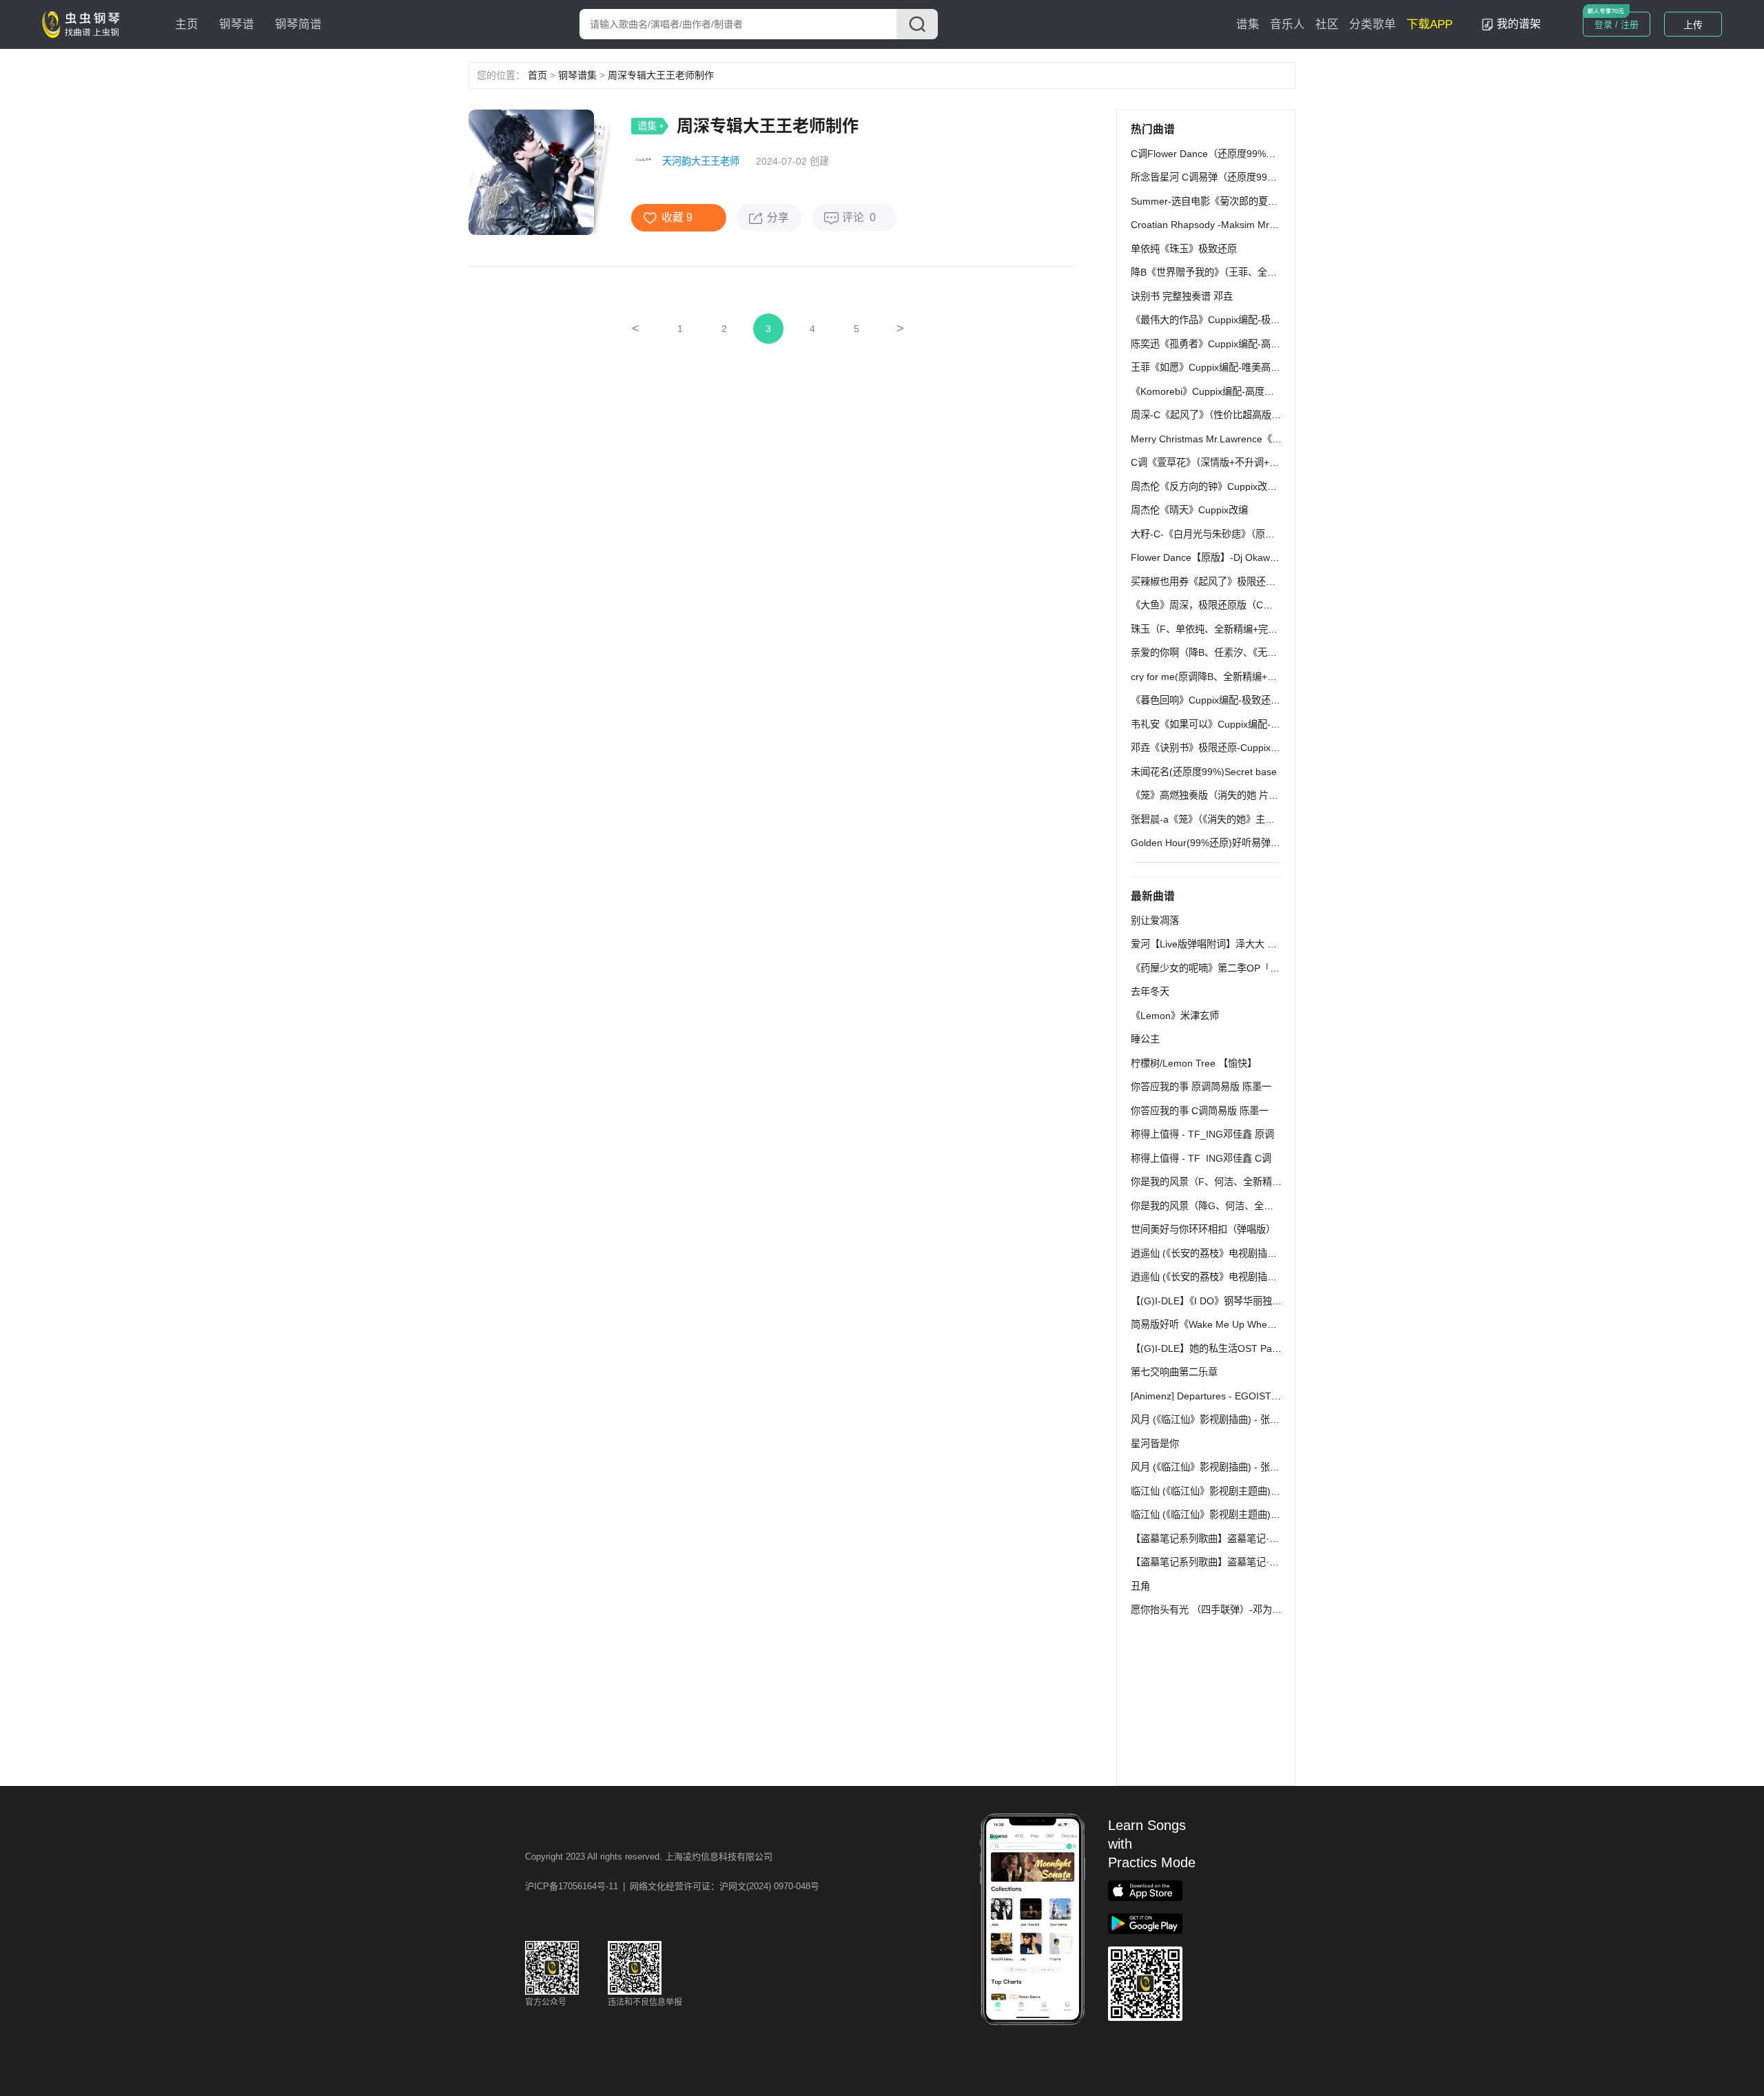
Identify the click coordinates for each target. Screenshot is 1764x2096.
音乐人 (1288, 24)
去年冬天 (1150, 992)
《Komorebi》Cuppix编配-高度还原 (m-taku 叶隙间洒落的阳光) (1267, 391)
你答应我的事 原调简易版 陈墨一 (1201, 1087)
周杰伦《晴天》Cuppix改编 (1189, 510)
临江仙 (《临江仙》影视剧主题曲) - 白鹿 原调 (1226, 1491)
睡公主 (1145, 1039)
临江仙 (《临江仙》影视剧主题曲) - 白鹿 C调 (1224, 1514)
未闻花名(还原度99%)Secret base (1204, 772)
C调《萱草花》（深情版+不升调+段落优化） (1224, 462)
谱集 (1248, 24)
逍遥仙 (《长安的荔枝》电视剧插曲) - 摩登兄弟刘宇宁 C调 (1253, 1277)
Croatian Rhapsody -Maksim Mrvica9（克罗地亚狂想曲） (1255, 225)
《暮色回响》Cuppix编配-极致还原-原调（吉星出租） (1246, 700)
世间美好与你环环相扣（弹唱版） (1203, 1229)
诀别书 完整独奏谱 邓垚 (1182, 296)
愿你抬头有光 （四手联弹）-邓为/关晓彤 (1217, 1610)
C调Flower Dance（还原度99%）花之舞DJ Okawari (1243, 154)
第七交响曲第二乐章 (1174, 1372)
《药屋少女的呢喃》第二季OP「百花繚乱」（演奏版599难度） (1264, 968)
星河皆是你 (1155, 1443)
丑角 (1140, 1586)
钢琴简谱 (298, 24)
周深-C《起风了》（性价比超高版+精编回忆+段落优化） (1250, 415)
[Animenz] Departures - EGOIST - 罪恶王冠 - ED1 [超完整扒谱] (1267, 1396)
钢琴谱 (237, 24)
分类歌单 (1373, 24)
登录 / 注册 (1617, 24)
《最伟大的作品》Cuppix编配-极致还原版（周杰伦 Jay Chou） (1266, 320)
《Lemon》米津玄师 (1175, 1016)
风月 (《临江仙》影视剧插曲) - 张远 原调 (1216, 1419)
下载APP (1429, 24)
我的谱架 (1519, 24)
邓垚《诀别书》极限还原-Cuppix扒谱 (1210, 748)
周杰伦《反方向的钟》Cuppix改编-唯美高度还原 (1234, 486)
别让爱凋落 (1155, 921)
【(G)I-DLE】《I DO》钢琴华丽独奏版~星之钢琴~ (1236, 1301)
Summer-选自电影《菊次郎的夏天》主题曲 (1223, 201)
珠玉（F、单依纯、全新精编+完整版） (1214, 629)
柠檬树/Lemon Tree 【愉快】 (1194, 1063)
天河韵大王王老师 (701, 161)
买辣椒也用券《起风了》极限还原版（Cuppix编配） (1242, 582)
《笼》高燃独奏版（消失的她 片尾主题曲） (1224, 795)
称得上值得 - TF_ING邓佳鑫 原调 (1202, 1134)
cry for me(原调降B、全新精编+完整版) (1215, 677)
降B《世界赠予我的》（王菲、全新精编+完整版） (1235, 272)
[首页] (84, 23)
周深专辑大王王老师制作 (661, 75)
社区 (1327, 24)
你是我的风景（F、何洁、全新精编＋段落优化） (1235, 1182)
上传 (1693, 25)
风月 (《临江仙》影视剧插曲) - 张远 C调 (1215, 1467)
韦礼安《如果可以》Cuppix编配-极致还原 (1220, 724)
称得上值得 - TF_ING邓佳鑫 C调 (1201, 1158)
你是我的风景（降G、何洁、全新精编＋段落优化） (1241, 1206)
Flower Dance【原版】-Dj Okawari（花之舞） (1230, 557)
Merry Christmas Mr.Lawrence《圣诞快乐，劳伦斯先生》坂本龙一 (1274, 439)
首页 (537, 75)
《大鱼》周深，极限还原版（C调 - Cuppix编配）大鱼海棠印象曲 (1270, 605)
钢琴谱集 (577, 75)
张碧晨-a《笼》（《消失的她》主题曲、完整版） (1232, 819)
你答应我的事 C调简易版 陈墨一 (1200, 1111)
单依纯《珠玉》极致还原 (1184, 249)
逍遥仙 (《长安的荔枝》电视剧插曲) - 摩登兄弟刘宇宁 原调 (1255, 1253)
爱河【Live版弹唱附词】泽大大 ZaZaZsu (1219, 944)
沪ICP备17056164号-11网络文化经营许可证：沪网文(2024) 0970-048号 (672, 1886)
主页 (187, 24)
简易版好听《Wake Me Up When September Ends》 (1244, 1324)
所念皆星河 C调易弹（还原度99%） (1208, 177)
